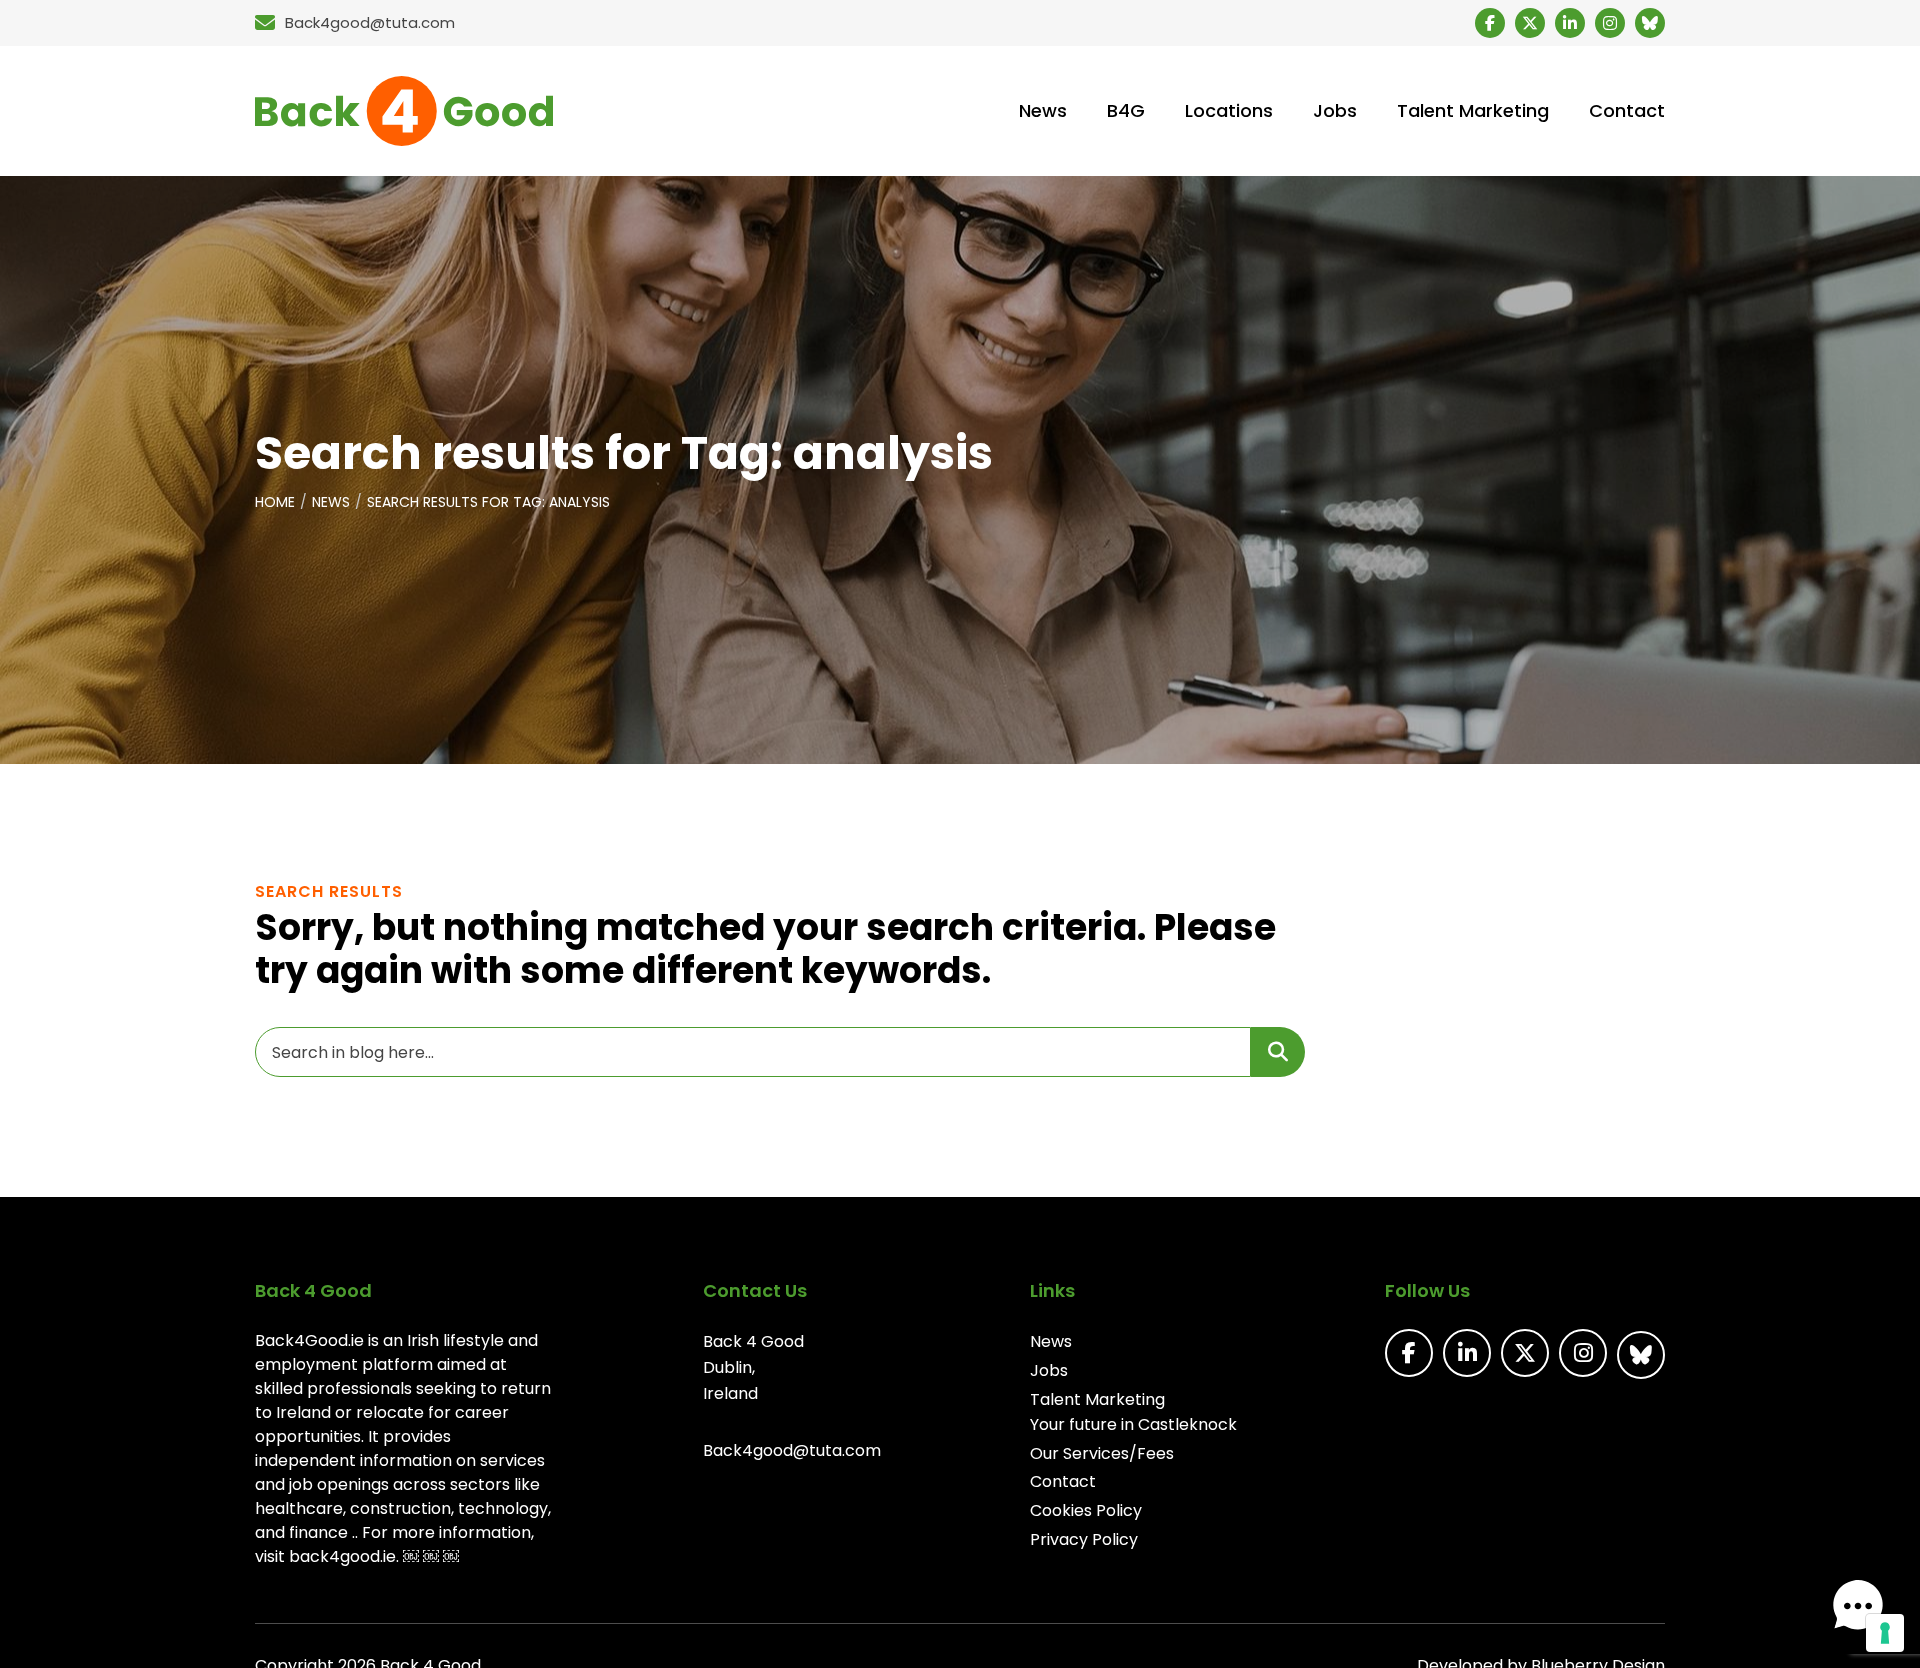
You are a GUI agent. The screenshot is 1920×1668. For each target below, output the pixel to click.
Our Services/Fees (1102, 1453)
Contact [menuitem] (1627, 111)
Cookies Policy (1086, 1510)
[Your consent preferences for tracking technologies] (1885, 1633)
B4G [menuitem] (1126, 111)
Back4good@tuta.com (792, 1450)
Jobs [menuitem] (1335, 111)
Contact (1063, 1481)
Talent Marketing (1097, 1399)
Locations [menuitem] (1229, 111)
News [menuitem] (1043, 111)
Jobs (1049, 1370)
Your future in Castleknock (1133, 1424)
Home (275, 502)
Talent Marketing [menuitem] (1473, 111)
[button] (1858, 1606)
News (331, 502)
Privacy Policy (1084, 1539)
